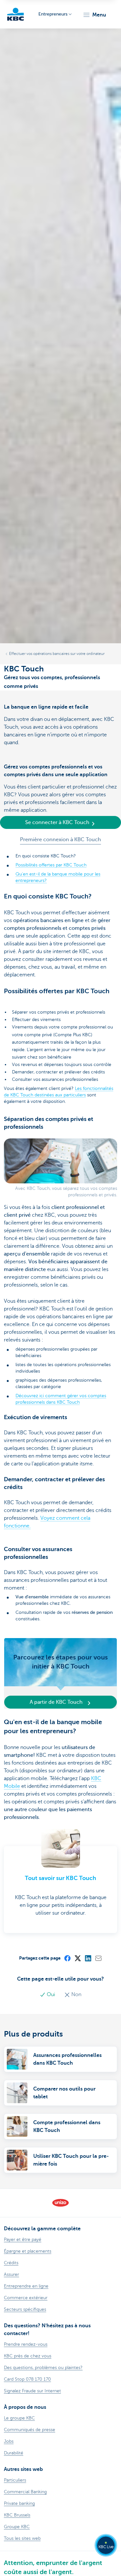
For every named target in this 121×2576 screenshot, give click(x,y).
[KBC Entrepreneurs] (15, 14)
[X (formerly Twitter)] (77, 1958)
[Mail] (98, 1958)
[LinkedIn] (88, 1958)
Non (76, 1994)
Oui (51, 1994)
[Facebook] (67, 1958)
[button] (94, 15)
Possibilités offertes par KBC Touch (51, 865)
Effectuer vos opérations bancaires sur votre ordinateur (57, 654)
